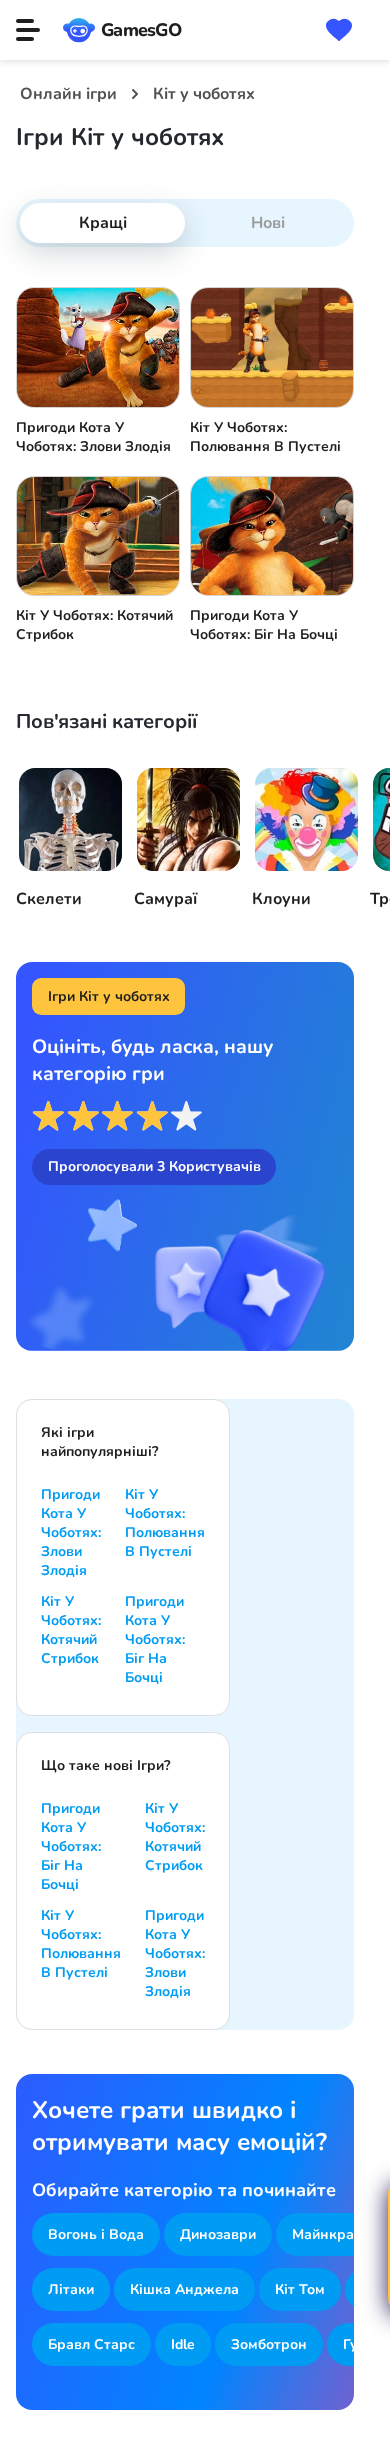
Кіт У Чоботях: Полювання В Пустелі (165, 1523)
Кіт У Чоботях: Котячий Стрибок (71, 1630)
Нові (268, 223)
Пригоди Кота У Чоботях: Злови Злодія (71, 1532)
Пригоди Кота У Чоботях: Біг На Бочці (155, 1639)
